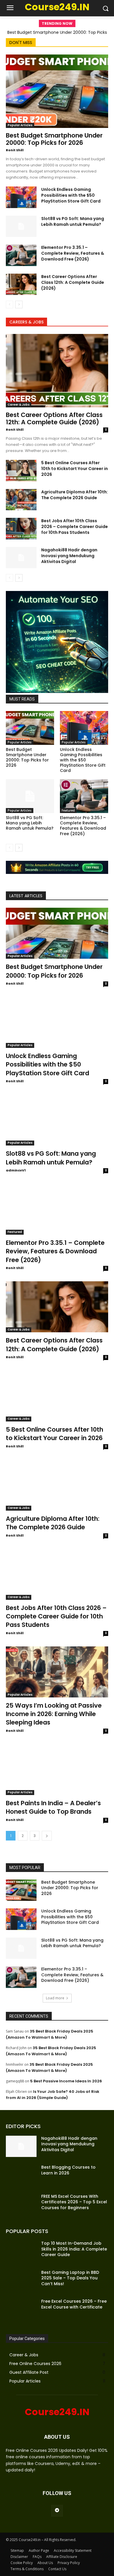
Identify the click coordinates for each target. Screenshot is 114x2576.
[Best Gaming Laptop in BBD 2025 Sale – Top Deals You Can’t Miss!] (21, 2281)
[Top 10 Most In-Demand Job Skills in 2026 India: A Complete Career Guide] (21, 2251)
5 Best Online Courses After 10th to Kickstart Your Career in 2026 (75, 469)
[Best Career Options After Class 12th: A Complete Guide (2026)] (21, 284)
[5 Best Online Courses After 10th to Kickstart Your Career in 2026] (21, 471)
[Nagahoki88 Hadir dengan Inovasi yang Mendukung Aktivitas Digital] (21, 558)
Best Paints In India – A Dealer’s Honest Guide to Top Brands (53, 1807)
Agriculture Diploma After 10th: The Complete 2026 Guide (75, 495)
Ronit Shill (15, 150)
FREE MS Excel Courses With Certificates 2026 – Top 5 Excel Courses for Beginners (74, 2202)
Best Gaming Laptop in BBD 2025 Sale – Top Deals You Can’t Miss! (70, 2278)
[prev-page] (9, 305)
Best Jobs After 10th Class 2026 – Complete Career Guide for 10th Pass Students (75, 527)
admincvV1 (16, 1170)
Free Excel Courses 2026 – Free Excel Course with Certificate (74, 2304)
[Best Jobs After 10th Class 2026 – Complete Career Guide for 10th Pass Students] (21, 529)
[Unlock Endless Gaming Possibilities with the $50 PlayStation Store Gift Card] (21, 197)
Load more (55, 1998)
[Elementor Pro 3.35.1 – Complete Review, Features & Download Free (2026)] (21, 255)
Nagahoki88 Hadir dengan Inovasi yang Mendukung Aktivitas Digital (69, 556)
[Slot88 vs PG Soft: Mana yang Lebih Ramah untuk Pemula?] (21, 226)
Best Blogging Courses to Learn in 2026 (68, 2170)
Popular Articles (20, 125)
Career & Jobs (19, 405)
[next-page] (19, 305)
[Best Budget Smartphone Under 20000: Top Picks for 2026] (57, 91)
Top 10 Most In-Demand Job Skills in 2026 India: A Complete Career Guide (74, 2249)
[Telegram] (57, 2511)
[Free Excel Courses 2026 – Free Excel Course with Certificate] (21, 2309)
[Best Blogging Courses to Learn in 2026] (21, 2175)
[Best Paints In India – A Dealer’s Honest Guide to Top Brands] (57, 1770)
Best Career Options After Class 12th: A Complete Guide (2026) (73, 282)
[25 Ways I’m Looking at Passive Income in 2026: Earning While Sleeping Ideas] (57, 1672)
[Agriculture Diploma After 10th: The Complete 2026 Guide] (21, 500)
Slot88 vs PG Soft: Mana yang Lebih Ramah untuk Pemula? (73, 221)
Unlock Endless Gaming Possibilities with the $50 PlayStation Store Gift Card (71, 195)
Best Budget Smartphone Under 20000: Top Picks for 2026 (54, 139)
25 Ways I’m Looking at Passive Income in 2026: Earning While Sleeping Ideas (54, 1714)
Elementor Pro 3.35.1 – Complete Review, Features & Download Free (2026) (73, 253)
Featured (68, 810)
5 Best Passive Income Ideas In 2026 (66, 2081)
